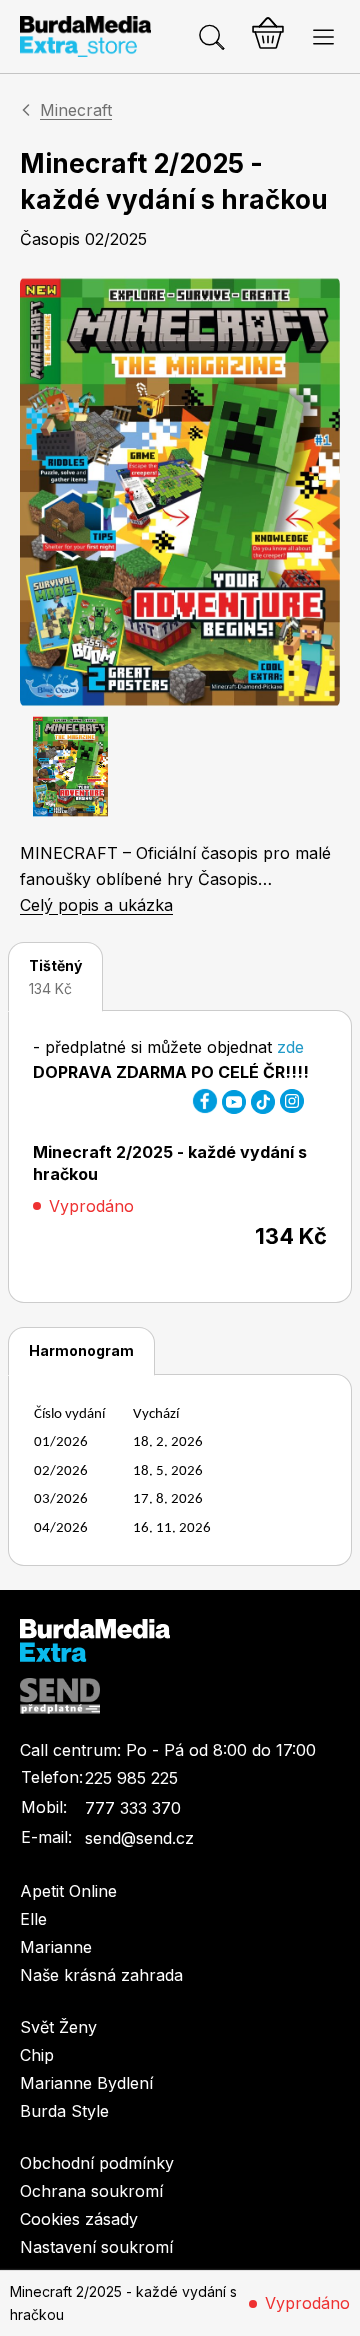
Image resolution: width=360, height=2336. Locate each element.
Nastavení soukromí (96, 2247)
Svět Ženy (58, 2027)
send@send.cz (139, 1838)
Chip (37, 2055)
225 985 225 (131, 1778)
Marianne (56, 1947)
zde (290, 1047)
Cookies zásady (79, 2219)
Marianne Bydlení (86, 2083)
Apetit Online (68, 1891)
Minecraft (76, 110)
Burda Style (64, 2111)
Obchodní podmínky (97, 2163)
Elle (33, 1919)
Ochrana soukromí (91, 2191)
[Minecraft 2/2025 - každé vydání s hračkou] (180, 492)
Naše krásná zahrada (101, 1975)
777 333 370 (133, 1808)
